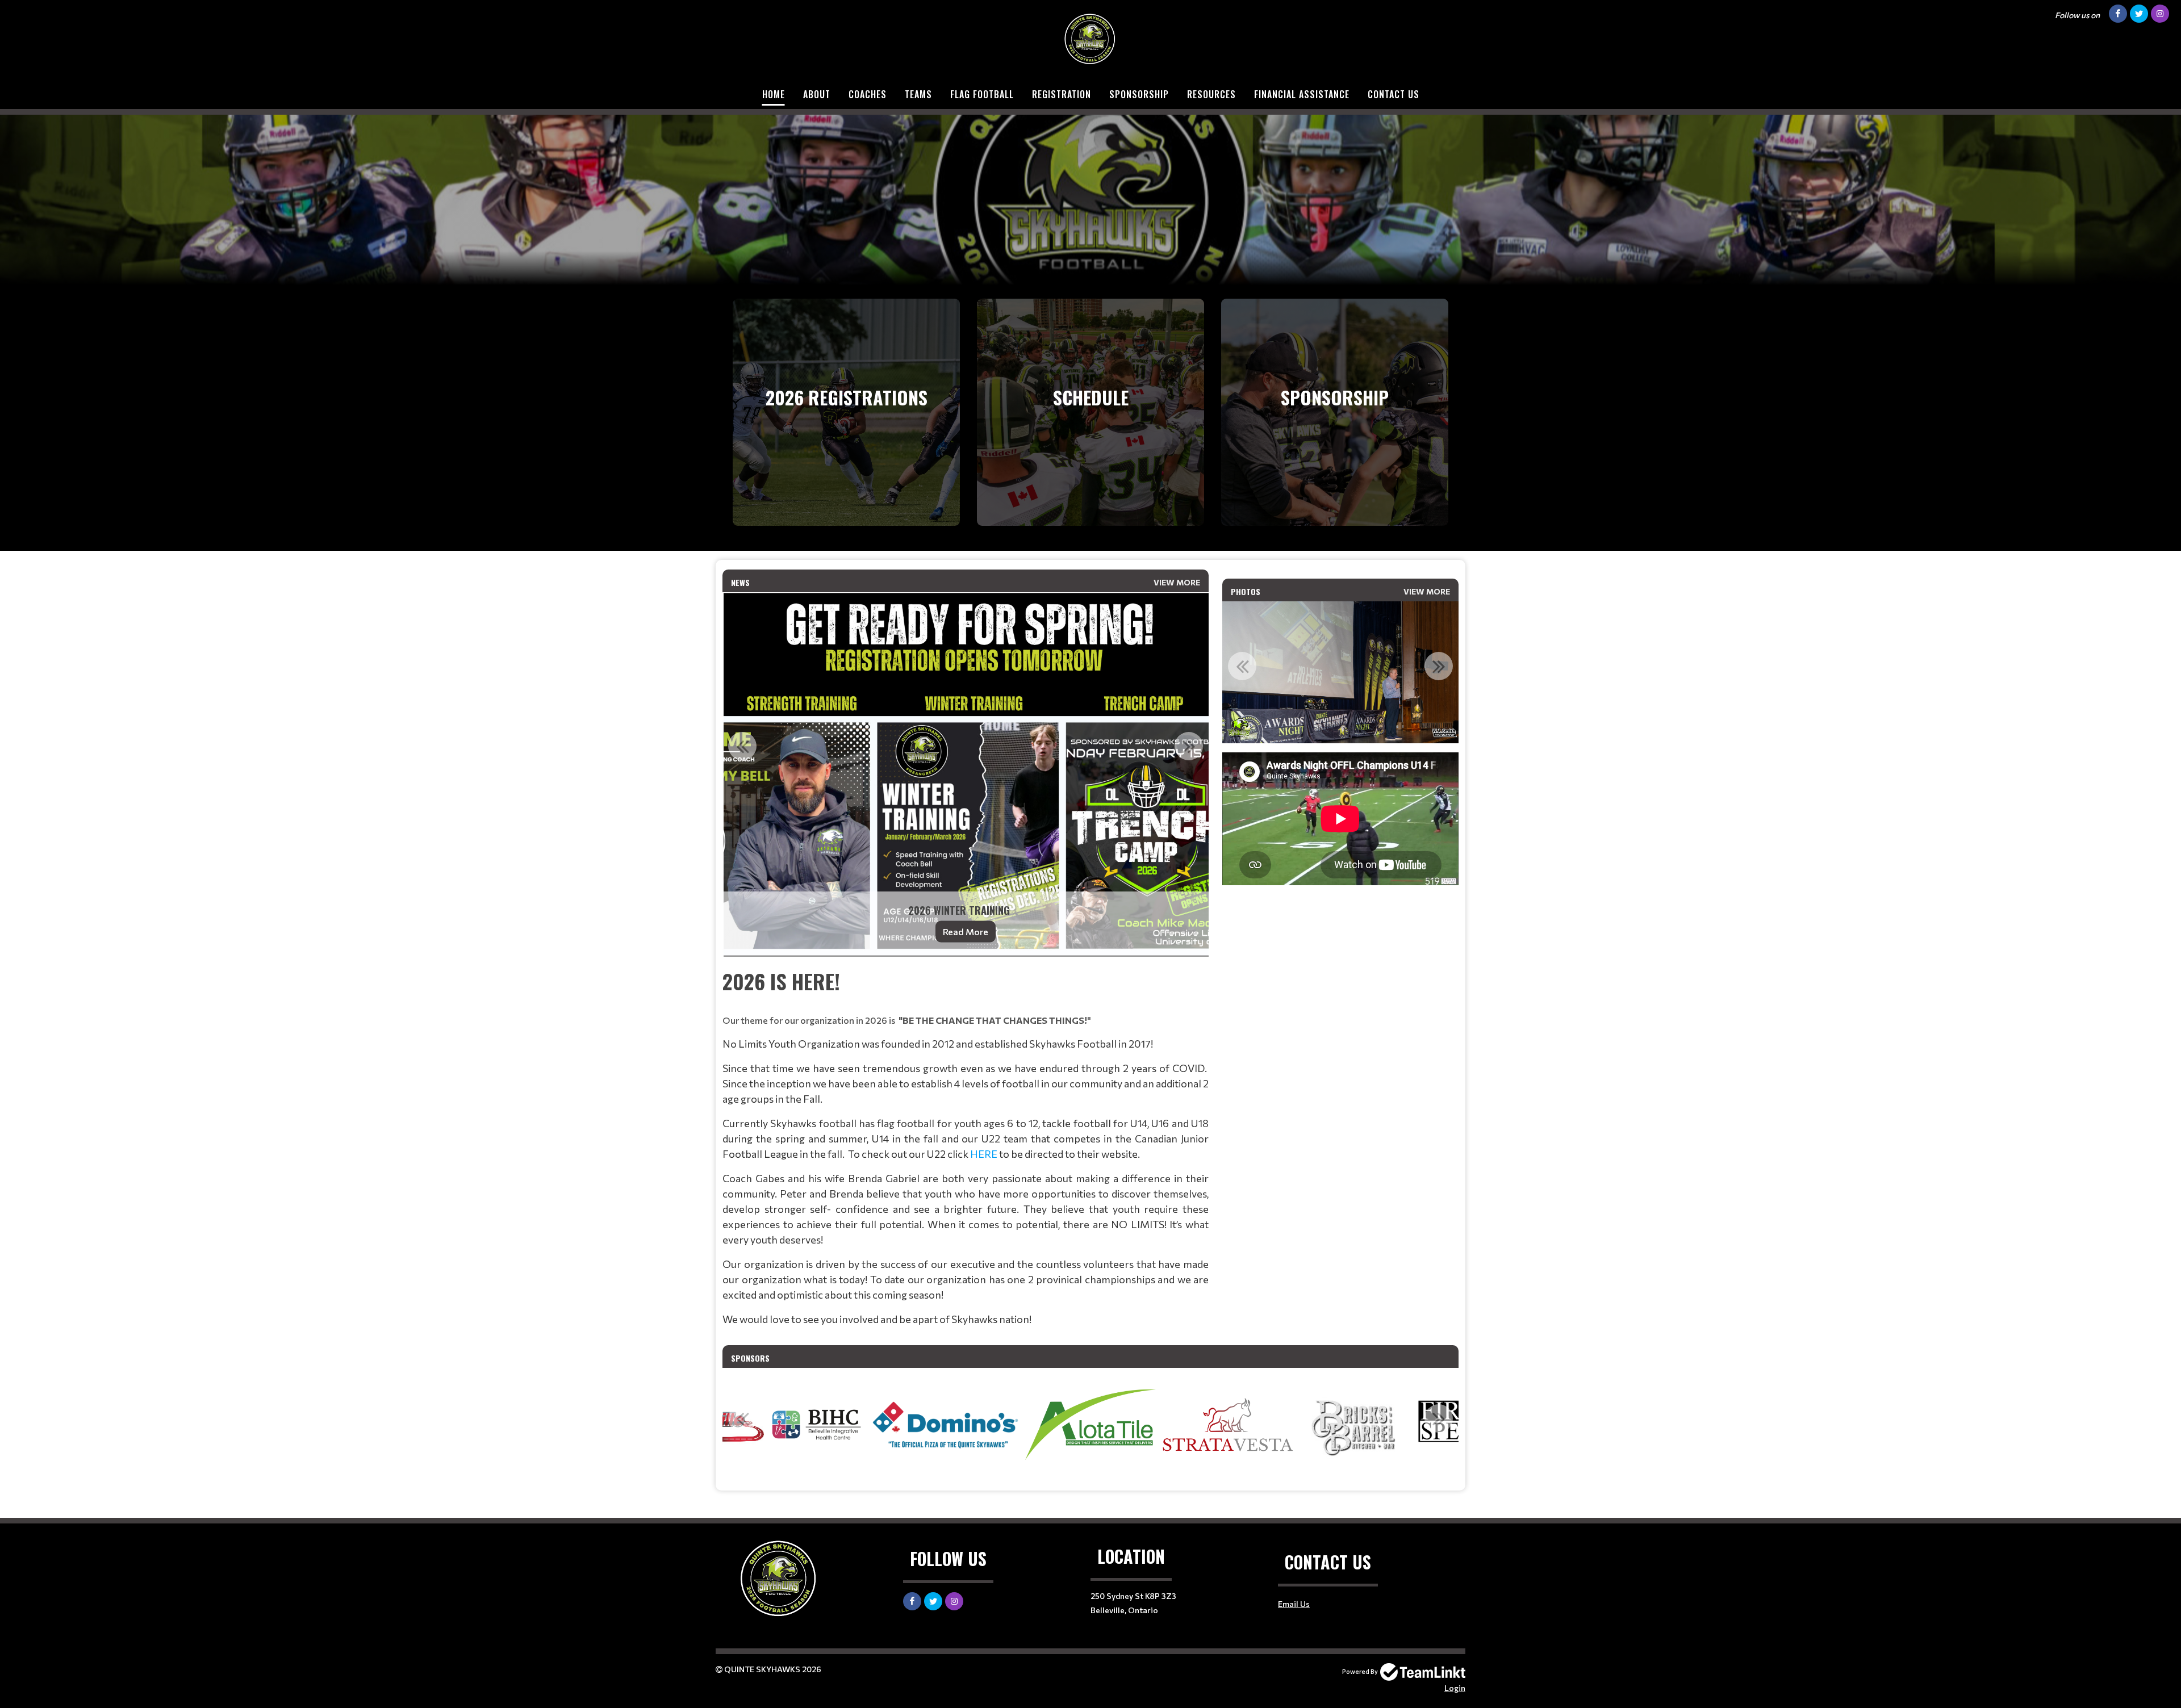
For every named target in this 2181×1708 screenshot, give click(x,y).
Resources (1211, 94)
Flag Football (982, 94)
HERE (984, 1154)
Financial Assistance (1302, 94)
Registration (1062, 94)
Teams (918, 94)
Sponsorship (1139, 94)
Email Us (1294, 1604)
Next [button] (1189, 746)
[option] (966, 775)
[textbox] (966, 1146)
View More (1177, 582)
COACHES (868, 94)
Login (1455, 1688)
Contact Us (1394, 94)
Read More (966, 932)
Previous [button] (742, 746)
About (817, 94)
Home (774, 94)
